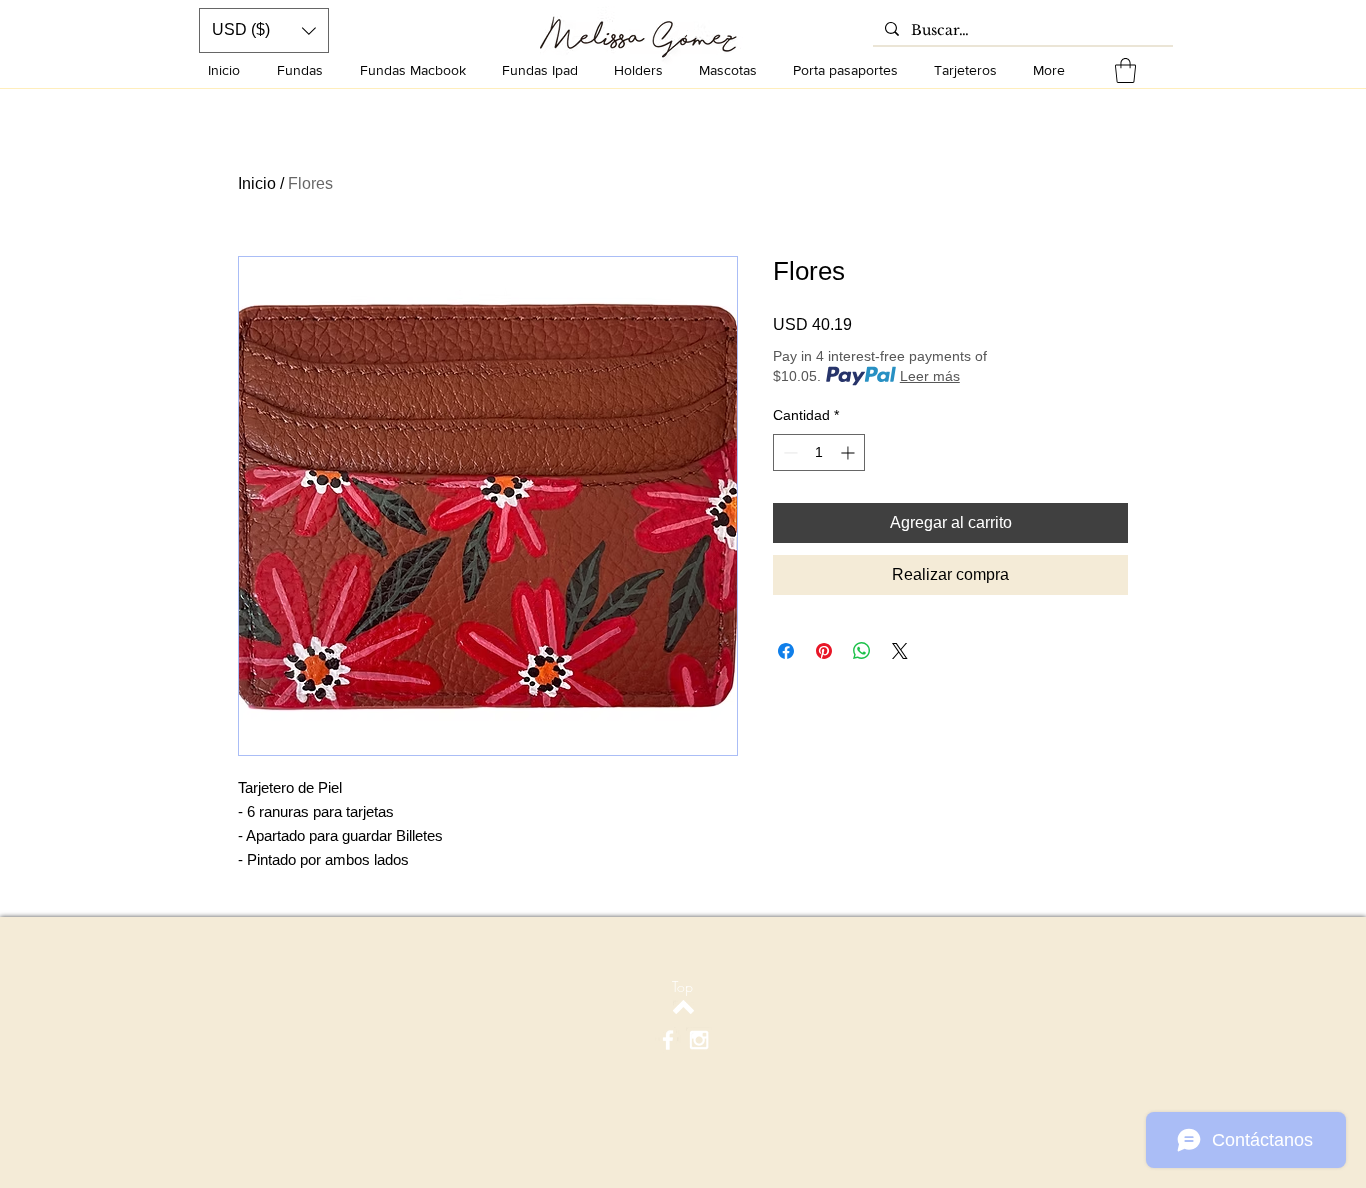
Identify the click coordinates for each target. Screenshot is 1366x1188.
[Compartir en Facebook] (786, 651)
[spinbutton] (819, 452)
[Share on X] (900, 651)
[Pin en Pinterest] (824, 651)
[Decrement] (788, 452)
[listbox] (264, 30)
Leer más (930, 376)
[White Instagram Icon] (699, 1040)
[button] (1125, 70)
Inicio (257, 183)
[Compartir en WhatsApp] (862, 651)
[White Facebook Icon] (668, 1040)
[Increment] (849, 452)
